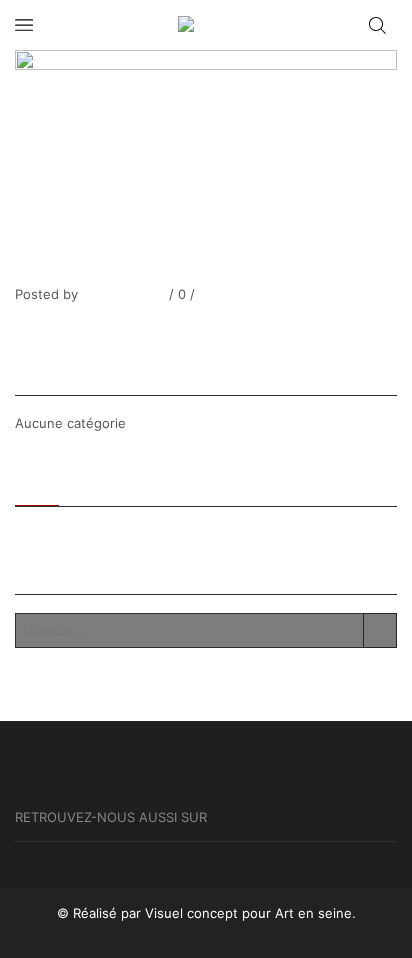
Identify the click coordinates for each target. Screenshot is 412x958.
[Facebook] (19, 329)
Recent (37, 481)
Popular (101, 481)
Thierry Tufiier (121, 294)
